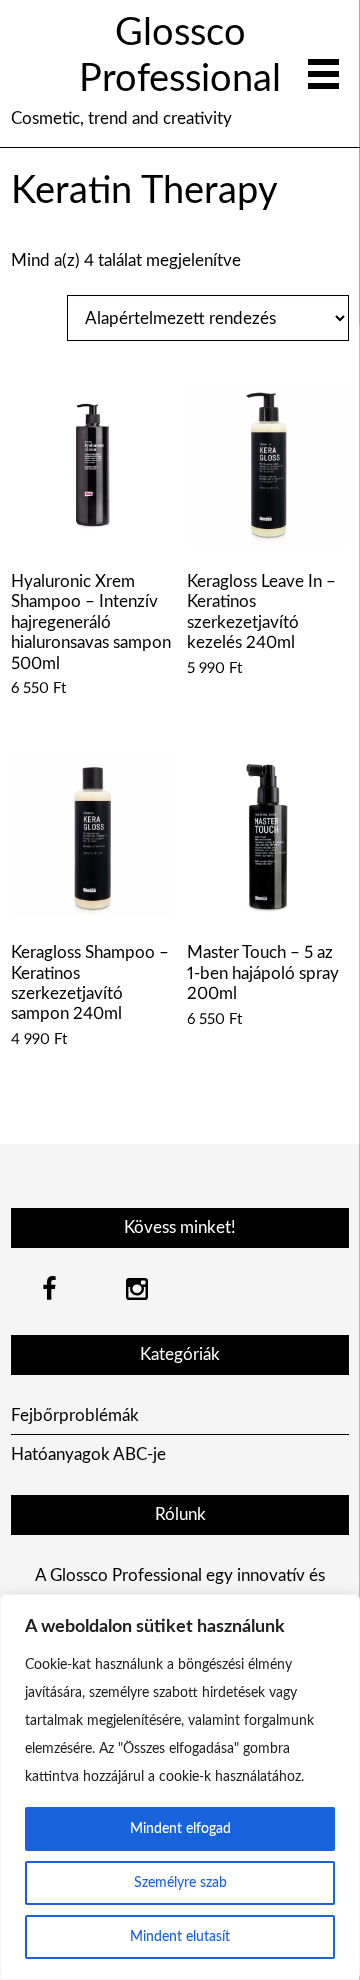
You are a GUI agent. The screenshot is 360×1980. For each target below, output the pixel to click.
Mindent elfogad (180, 1829)
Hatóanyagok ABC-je (88, 1454)
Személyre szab (180, 1883)
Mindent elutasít (180, 1937)
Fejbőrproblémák (75, 1415)
